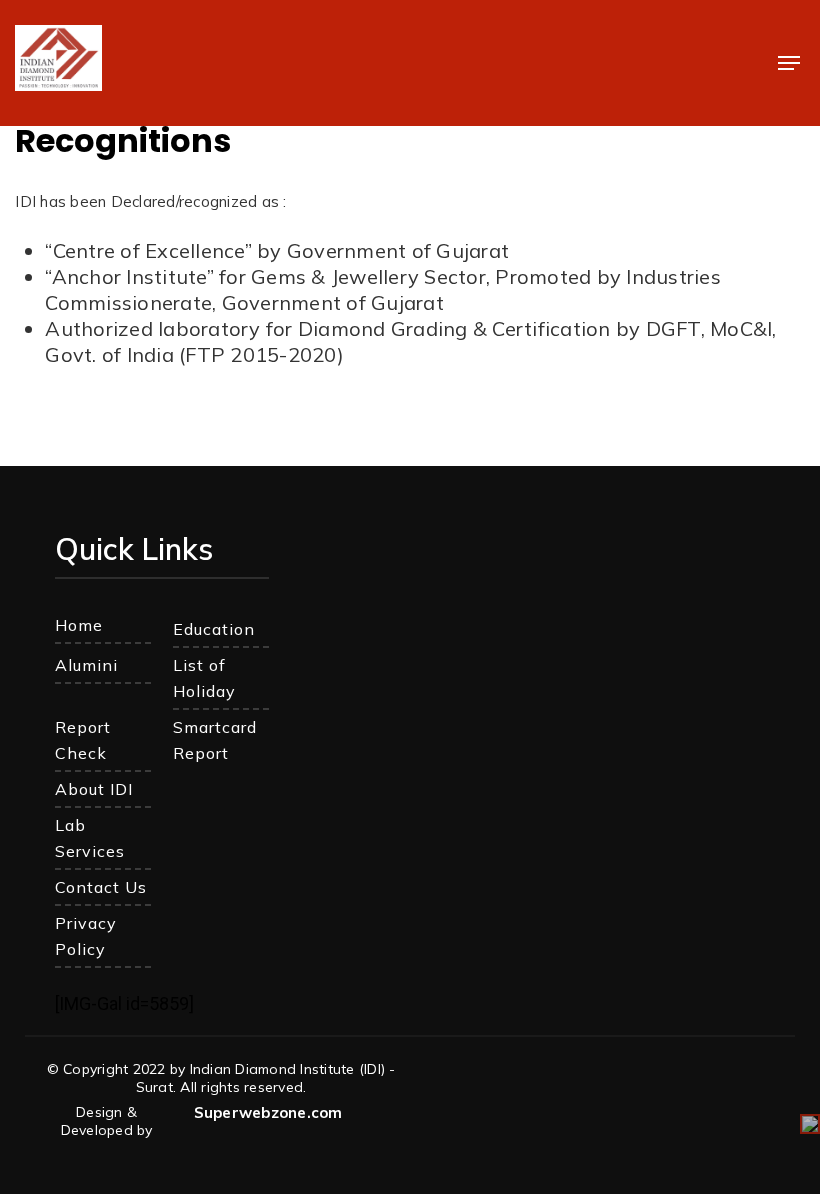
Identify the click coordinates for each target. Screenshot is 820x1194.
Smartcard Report (215, 740)
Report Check (83, 740)
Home (79, 625)
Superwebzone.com (268, 1112)
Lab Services (90, 838)
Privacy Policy (86, 936)
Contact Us (101, 887)
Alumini (86, 665)
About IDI (94, 789)
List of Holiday (204, 678)
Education (214, 629)
